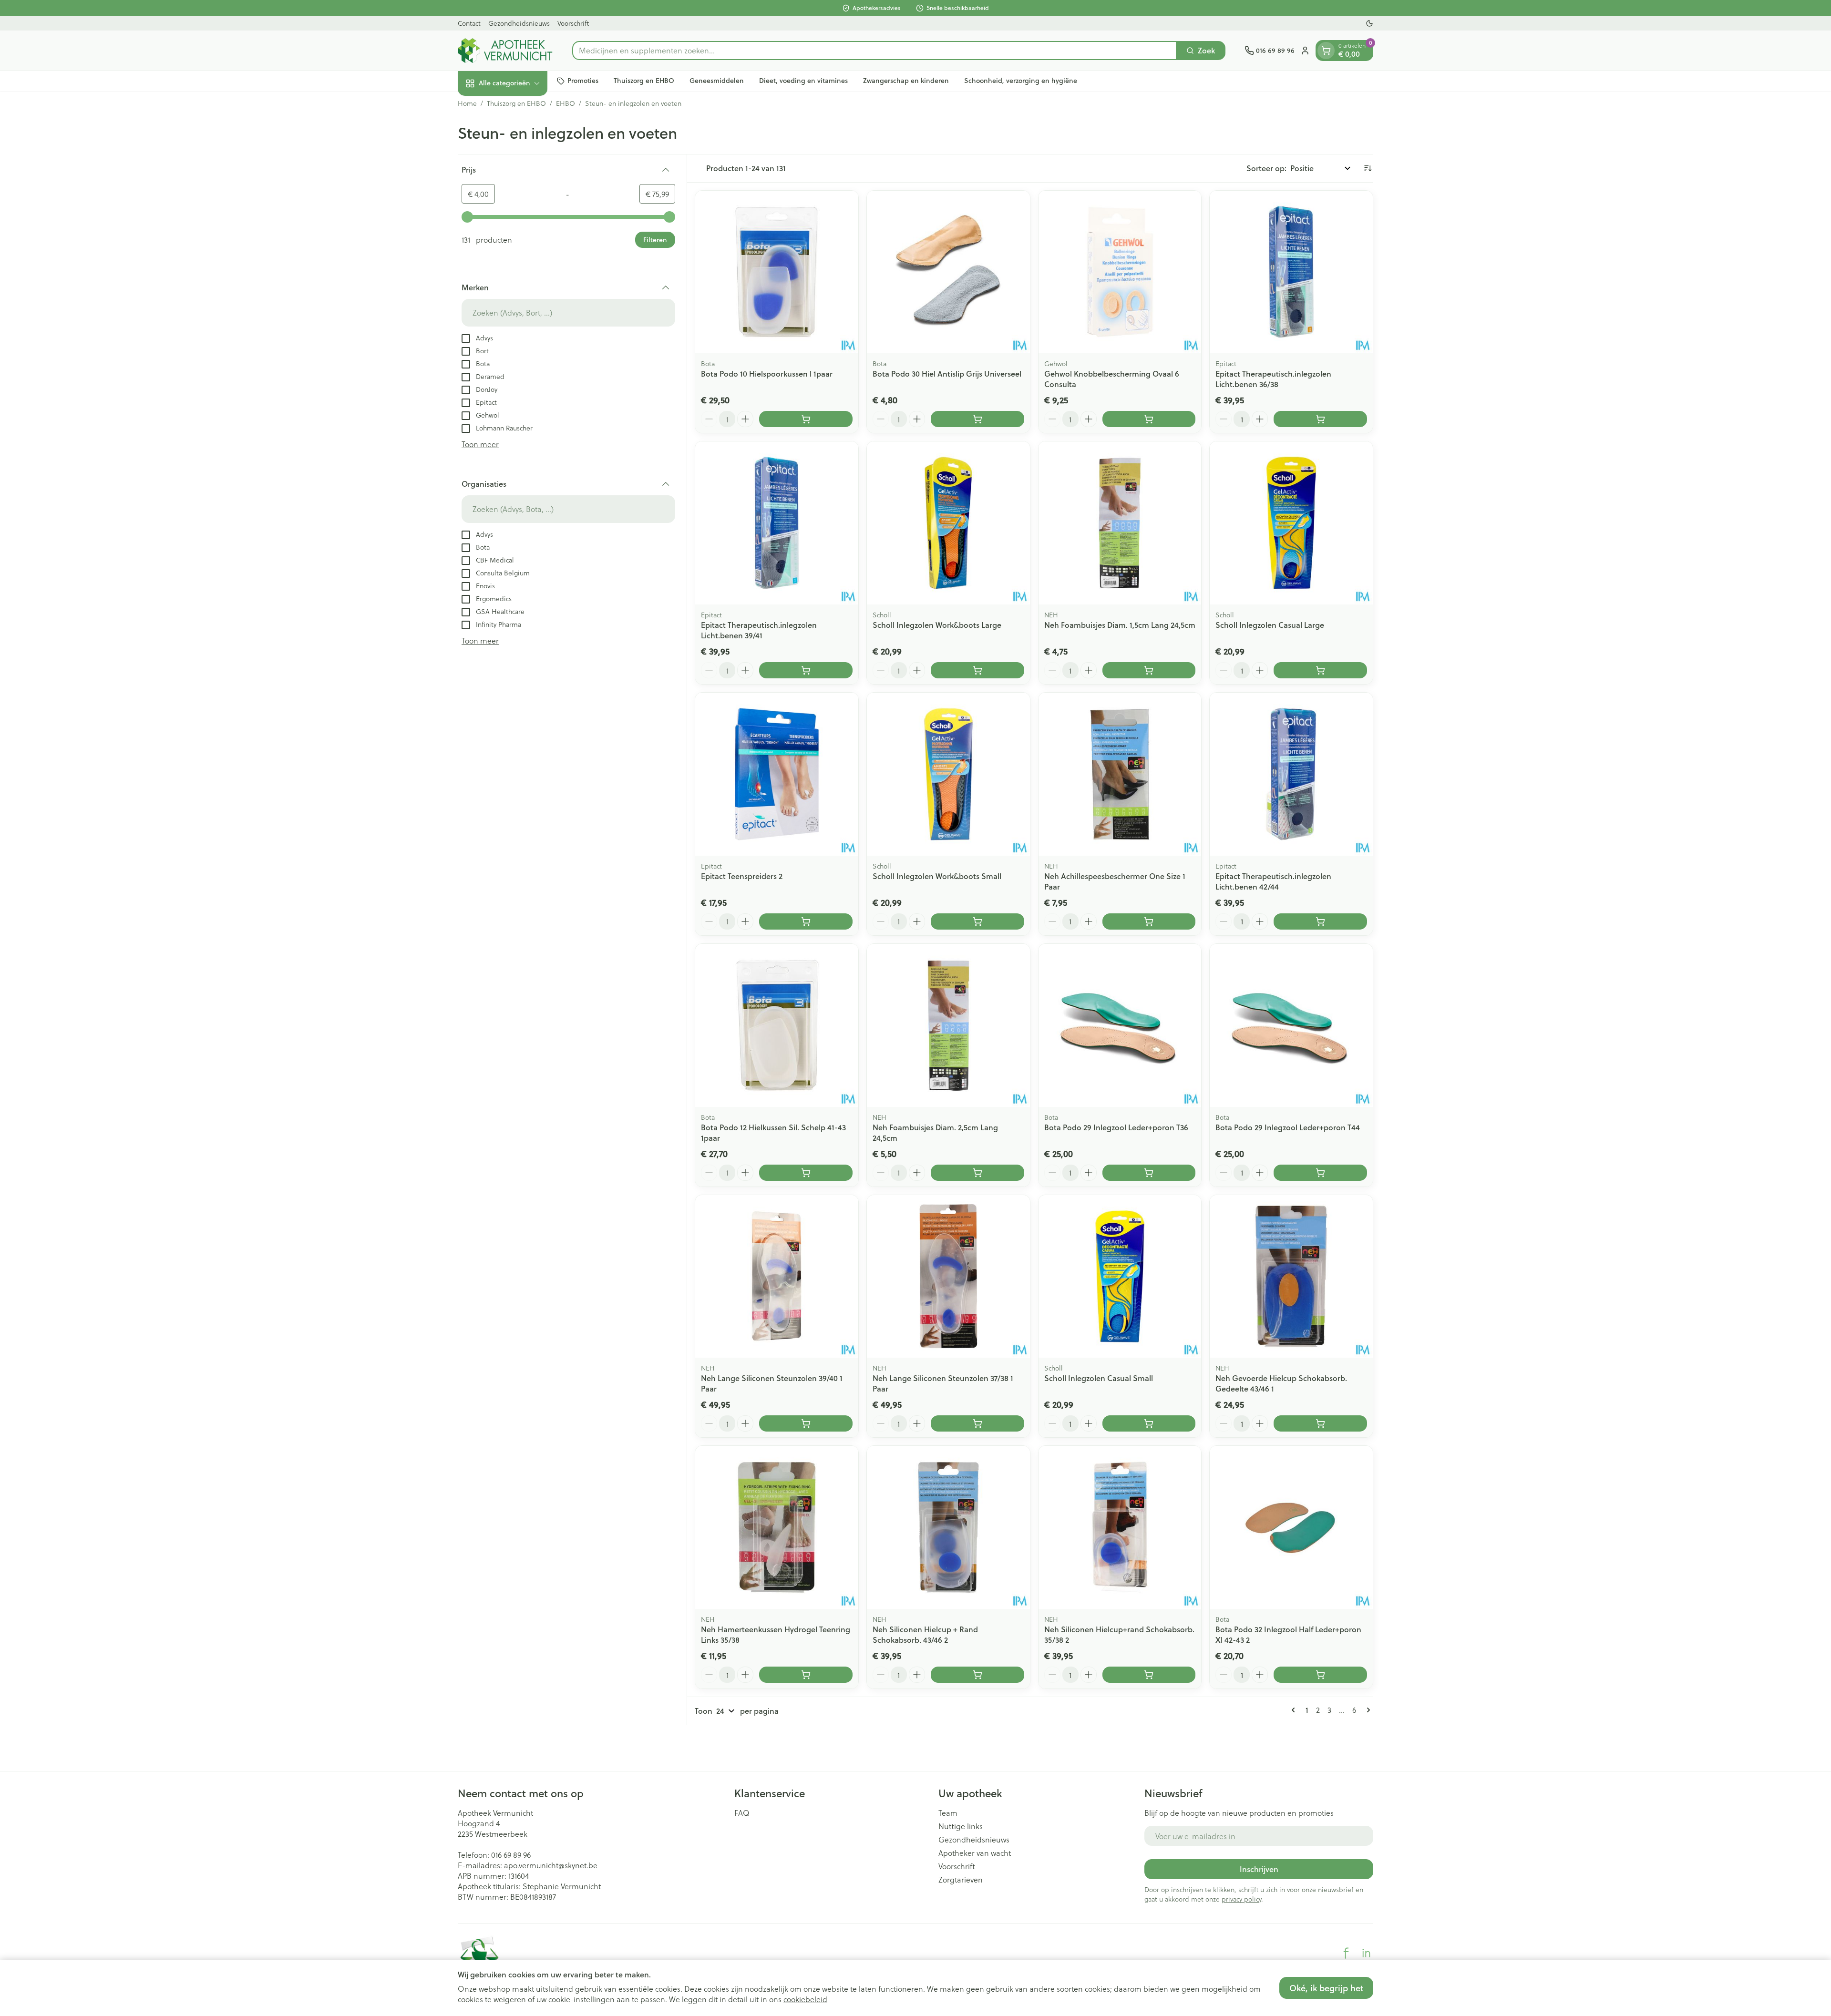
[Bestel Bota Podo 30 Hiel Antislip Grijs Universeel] (977, 419)
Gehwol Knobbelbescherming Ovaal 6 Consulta (1112, 379)
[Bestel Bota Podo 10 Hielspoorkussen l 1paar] (806, 419)
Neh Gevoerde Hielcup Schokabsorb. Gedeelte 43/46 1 (1281, 1383)
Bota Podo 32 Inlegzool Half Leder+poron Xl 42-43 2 (1288, 1634)
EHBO (566, 103)
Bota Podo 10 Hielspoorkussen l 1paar (767, 374)
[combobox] (874, 51)
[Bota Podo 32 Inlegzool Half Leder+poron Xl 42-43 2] (1291, 1527)
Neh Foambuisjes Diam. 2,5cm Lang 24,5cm (935, 1132)
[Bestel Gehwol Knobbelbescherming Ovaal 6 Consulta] (1149, 419)
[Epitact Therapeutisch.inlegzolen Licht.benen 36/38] (1291, 272)
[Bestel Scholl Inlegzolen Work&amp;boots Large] (977, 670)
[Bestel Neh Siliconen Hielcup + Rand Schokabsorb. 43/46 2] (977, 1675)
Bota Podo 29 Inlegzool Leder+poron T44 (1288, 1127)
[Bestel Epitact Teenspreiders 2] (806, 921)
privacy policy (1241, 1899)
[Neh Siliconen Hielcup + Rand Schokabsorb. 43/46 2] (948, 1527)
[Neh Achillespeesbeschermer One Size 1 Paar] (1120, 774)
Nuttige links (961, 1826)
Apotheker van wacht (975, 1853)
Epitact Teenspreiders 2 (742, 876)
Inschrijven (1259, 1869)
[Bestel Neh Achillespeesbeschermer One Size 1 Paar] (1149, 921)
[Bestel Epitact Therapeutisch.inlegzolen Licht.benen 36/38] (1320, 419)
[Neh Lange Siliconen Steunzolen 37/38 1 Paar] (948, 1277)
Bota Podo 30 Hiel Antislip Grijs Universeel (947, 374)
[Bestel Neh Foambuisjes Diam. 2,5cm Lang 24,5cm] (977, 1173)
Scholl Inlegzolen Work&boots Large (937, 625)
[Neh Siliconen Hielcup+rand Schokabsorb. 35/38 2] (1120, 1527)
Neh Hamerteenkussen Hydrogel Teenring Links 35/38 (776, 1634)
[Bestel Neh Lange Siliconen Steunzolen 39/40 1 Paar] (806, 1423)
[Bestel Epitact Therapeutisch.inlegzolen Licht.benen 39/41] (806, 670)
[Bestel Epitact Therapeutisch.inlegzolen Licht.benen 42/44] (1320, 921)
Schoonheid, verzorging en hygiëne (1021, 81)
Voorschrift (573, 23)
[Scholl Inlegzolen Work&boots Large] (948, 523)
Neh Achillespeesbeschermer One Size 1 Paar (1115, 881)
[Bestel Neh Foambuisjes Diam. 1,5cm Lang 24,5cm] (1149, 670)
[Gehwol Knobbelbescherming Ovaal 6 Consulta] (1120, 272)
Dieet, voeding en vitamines (803, 81)
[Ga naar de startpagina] (505, 51)
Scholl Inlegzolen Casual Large (1270, 625)
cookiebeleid (805, 1999)
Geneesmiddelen (717, 81)
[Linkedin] (1366, 1953)
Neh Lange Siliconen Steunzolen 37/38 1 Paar (943, 1383)
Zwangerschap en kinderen (906, 81)
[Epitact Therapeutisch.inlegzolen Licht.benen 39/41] (777, 523)
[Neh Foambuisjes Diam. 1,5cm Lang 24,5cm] (1120, 523)
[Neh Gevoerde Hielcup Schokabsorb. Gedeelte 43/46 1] (1291, 1277)
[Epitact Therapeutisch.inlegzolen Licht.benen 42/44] (1291, 774)
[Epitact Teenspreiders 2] (777, 774)
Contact (469, 23)
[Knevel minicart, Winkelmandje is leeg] (1326, 51)
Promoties (583, 81)
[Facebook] (1346, 1953)
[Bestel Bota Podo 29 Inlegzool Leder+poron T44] (1320, 1173)
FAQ (742, 1813)
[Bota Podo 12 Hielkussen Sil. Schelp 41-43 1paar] (777, 1025)
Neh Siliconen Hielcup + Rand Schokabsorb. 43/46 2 (925, 1634)
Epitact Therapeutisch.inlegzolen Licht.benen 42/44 (1273, 881)
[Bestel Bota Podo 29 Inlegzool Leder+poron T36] (1149, 1173)
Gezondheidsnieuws (519, 23)
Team (948, 1813)
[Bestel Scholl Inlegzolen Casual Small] (1149, 1423)
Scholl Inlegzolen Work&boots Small (937, 876)
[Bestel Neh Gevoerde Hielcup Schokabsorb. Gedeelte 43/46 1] (1320, 1423)
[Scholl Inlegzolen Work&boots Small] (948, 774)
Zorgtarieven (961, 1880)
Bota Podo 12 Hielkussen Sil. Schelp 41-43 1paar (773, 1132)
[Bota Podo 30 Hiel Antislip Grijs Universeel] (948, 272)
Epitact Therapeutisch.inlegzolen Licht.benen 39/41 (759, 630)
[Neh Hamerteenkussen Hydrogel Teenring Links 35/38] (777, 1527)
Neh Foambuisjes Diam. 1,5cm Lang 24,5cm (1120, 625)
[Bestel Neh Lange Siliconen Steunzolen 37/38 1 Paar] (977, 1423)
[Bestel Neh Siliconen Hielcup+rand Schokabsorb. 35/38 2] (1149, 1675)
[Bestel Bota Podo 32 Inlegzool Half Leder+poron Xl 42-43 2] (1320, 1675)
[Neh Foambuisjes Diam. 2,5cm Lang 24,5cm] (948, 1025)
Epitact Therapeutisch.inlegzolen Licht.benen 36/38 (1273, 379)
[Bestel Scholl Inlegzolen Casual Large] (1320, 670)
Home (467, 103)
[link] (1295, 1710)
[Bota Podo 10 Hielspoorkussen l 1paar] (777, 272)
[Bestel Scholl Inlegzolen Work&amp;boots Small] (977, 921)
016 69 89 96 (511, 1855)
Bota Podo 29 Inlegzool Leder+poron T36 (1116, 1127)
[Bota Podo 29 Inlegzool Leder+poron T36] (1120, 1025)
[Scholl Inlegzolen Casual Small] (1120, 1277)
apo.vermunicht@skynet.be (551, 1865)
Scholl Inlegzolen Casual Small (1099, 1378)
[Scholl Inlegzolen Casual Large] (1291, 523)
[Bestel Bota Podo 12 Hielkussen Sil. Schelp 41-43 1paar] (806, 1173)
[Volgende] (1367, 1710)
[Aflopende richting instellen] (1368, 168)
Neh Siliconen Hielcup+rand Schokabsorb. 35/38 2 (1119, 1634)
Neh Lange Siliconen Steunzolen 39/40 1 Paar (772, 1383)
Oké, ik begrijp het (1326, 1988)
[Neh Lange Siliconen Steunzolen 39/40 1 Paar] (777, 1277)
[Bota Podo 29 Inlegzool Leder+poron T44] (1291, 1025)
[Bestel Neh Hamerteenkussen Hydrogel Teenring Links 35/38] (806, 1675)
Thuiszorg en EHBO (644, 81)
